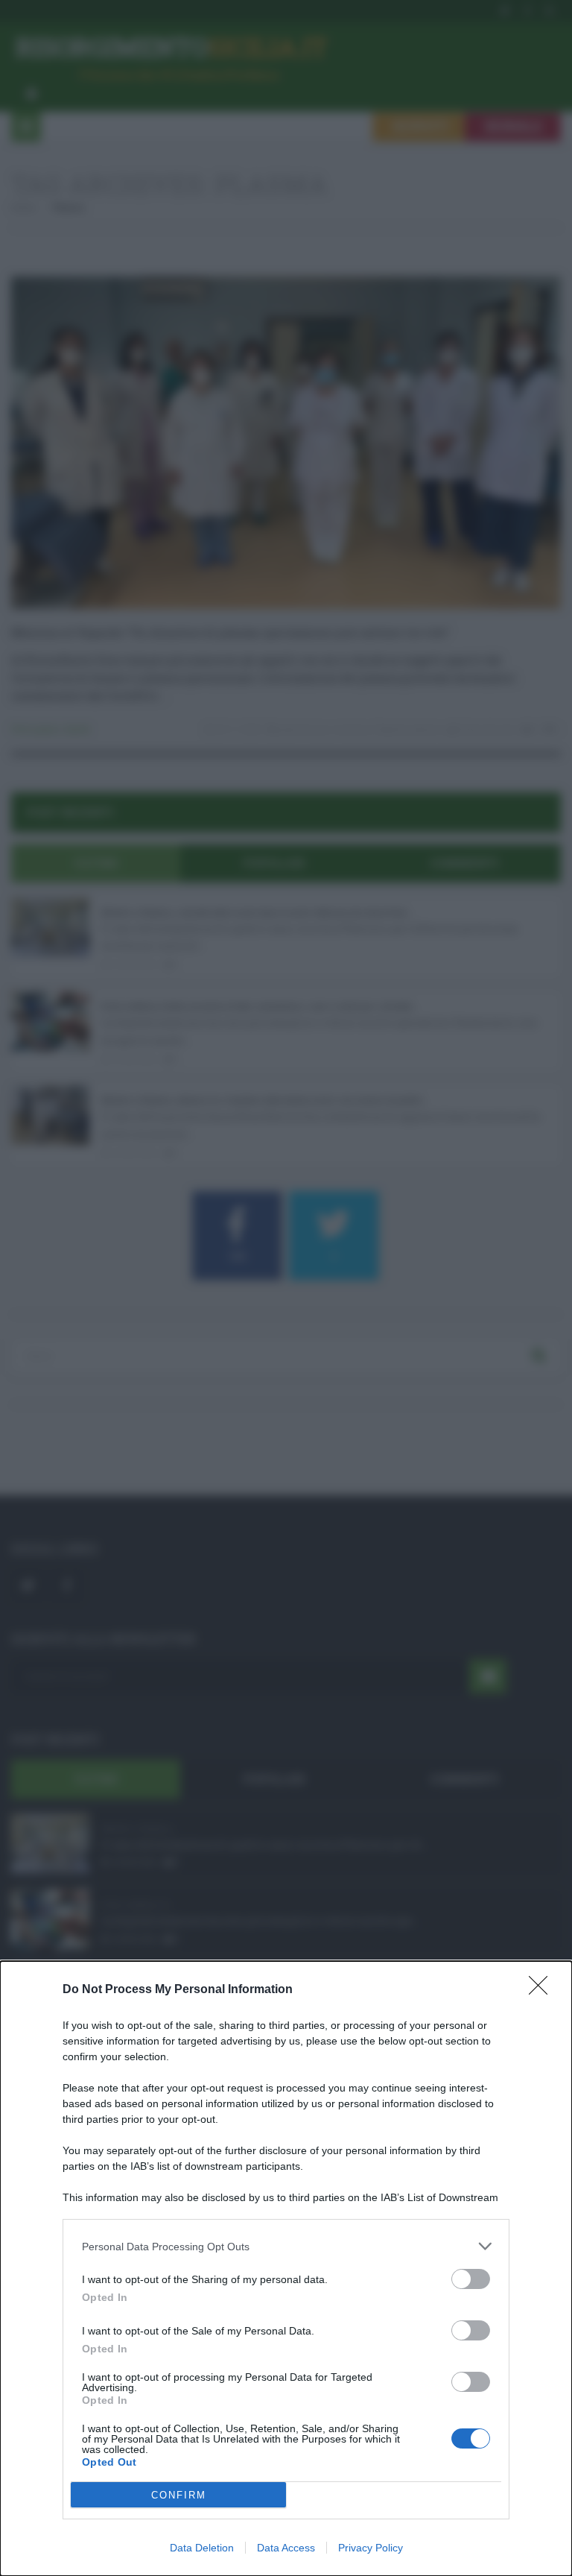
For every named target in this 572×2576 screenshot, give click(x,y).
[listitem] (286, 2246)
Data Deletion (202, 2548)
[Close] (543, 1990)
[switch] (471, 2279)
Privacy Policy (371, 2548)
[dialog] (286, 2269)
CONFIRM (179, 2495)
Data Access (286, 2548)
